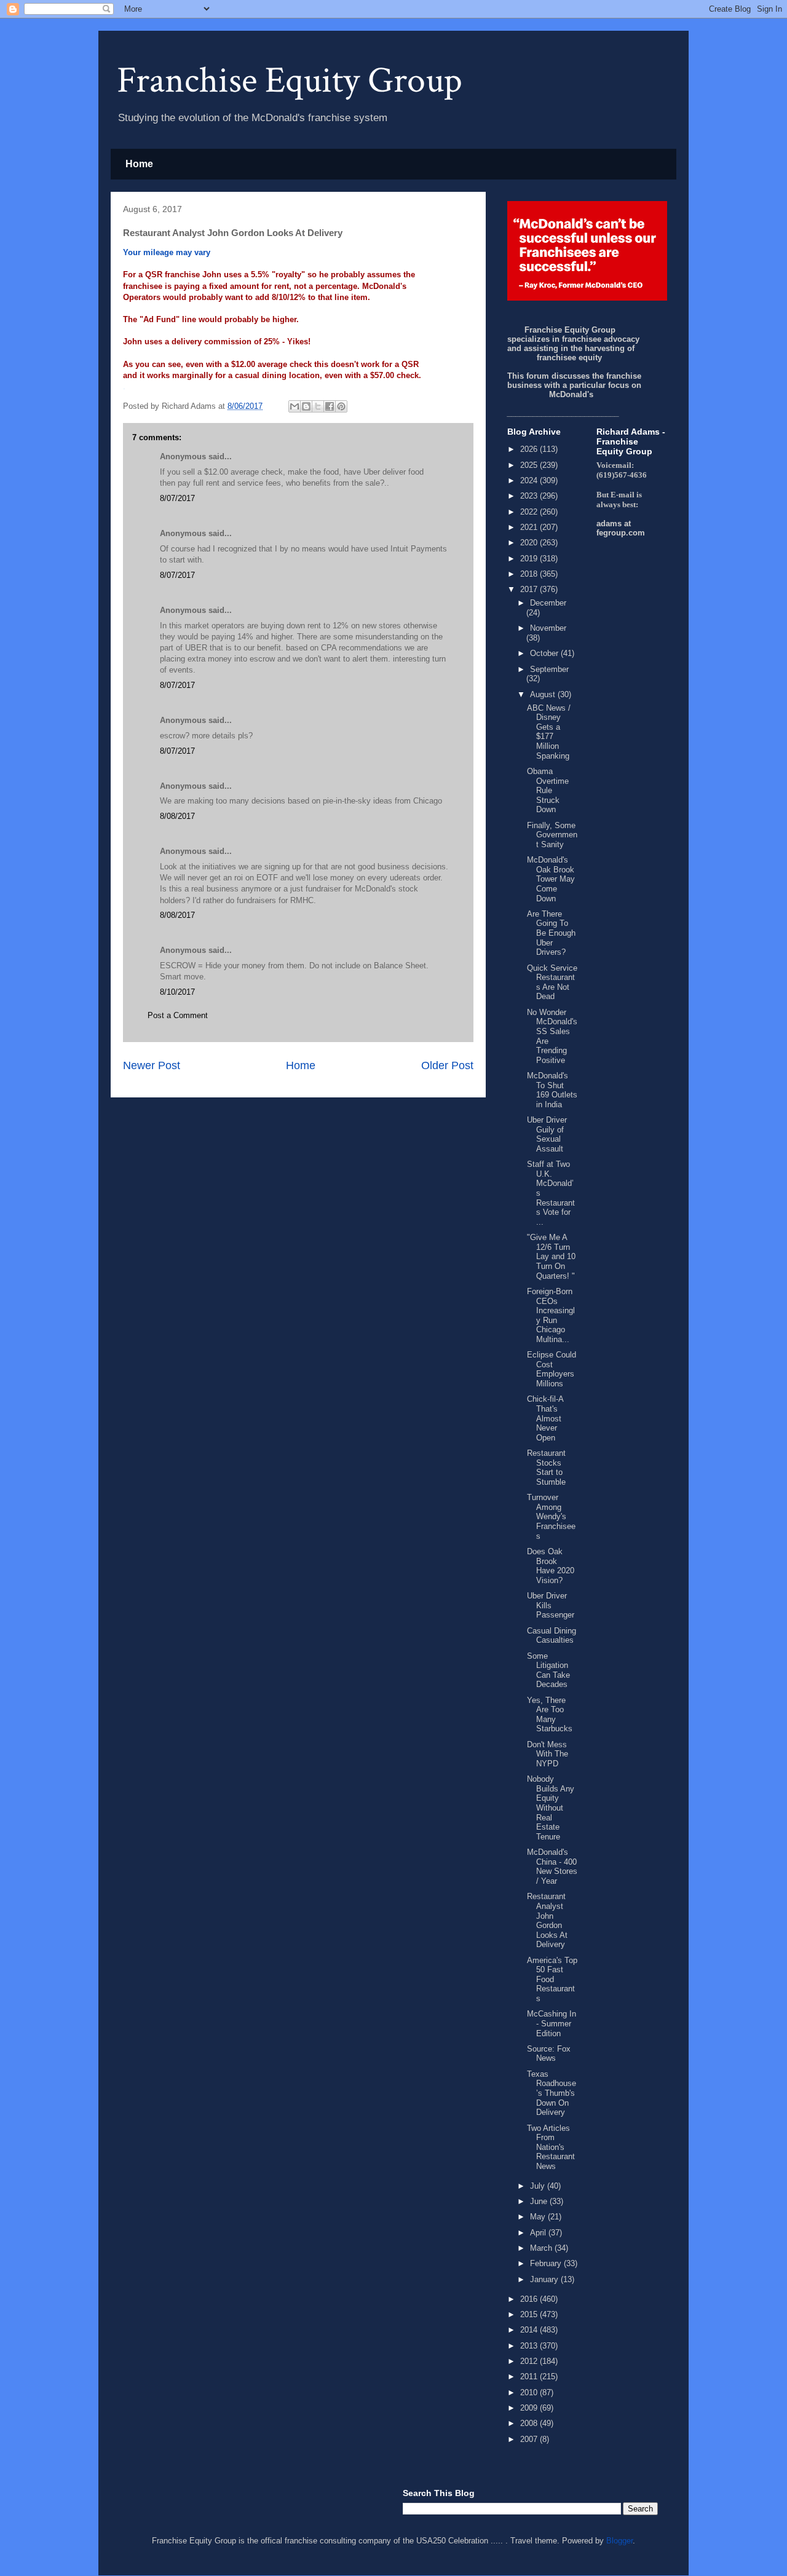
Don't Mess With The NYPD (548, 1754)
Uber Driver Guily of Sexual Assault (547, 1134)
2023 (530, 496)
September (549, 669)
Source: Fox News (549, 2054)
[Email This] (295, 406)
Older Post (447, 1065)
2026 (530, 449)
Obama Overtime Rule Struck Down (548, 790)
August (544, 694)
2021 (530, 527)
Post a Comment (178, 1015)
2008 (530, 2423)
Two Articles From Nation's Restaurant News (551, 2147)
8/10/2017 (177, 992)
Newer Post (152, 1065)
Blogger (619, 2541)
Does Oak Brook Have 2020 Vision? (551, 1566)
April (539, 2233)
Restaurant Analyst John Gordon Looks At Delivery (547, 1920)
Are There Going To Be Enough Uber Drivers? (551, 933)
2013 (530, 2346)
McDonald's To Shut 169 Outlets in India (552, 1090)
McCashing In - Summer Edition (552, 2023)
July (539, 2186)
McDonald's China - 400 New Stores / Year (552, 1867)
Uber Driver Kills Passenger (551, 1605)
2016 (530, 2299)
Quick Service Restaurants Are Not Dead (552, 982)
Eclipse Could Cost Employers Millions (552, 1369)
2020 (530, 543)
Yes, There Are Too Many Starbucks (550, 1715)
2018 (530, 574)
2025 (530, 465)
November (548, 628)
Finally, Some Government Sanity (552, 835)
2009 (530, 2408)
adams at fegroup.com (621, 528)
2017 (530, 589)
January (545, 2279)
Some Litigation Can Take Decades (548, 1670)
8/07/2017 (177, 498)
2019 (530, 559)
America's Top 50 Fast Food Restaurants (552, 1979)
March (542, 2248)
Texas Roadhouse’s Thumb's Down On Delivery (552, 2093)
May (539, 2217)
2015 (530, 2314)
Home (139, 164)
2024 (530, 480)
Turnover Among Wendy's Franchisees (551, 1516)
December (548, 603)
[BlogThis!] (306, 406)
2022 (530, 512)
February (547, 2263)
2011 (530, 2376)
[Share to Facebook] (330, 406)
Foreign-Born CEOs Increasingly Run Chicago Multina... (551, 1315)
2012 (530, 2361)
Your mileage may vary (167, 252)
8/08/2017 (177, 816)
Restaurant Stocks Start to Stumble (546, 1468)
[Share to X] (318, 406)
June (540, 2201)
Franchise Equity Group (290, 81)
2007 (530, 2439)
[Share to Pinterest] (341, 406)
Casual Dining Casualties (552, 1636)
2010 (530, 2392)
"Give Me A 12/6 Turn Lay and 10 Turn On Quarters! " (551, 1256)
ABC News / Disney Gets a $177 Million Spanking (549, 732)
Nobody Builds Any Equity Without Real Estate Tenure (551, 1808)
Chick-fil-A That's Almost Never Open (545, 1418)
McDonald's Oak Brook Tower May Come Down (551, 879)
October (545, 653)
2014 (530, 2330)
